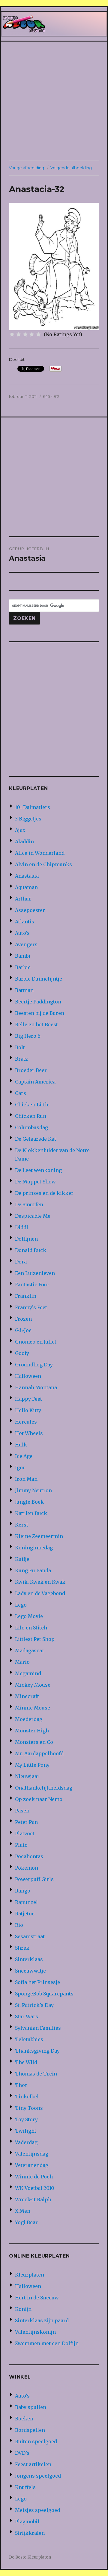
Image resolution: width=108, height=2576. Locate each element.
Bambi (23, 956)
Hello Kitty (28, 1410)
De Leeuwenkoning (38, 1170)
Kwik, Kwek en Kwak (40, 1582)
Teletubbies (29, 2039)
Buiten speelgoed (36, 2441)
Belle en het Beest (36, 1025)
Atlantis (25, 922)
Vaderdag (26, 2142)
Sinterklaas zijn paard (42, 2320)
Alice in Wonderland (40, 853)
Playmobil (27, 2522)
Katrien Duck (31, 1513)
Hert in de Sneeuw (37, 2298)
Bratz (21, 1059)
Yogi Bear (26, 2222)
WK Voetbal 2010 (35, 2188)
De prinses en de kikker (44, 1193)
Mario (22, 1662)
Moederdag (29, 1719)
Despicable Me (33, 1216)
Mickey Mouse (33, 1685)
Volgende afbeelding (71, 168)
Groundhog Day (34, 1365)
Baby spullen (31, 2407)
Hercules (26, 1422)
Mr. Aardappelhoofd (39, 1753)
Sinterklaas (29, 1959)
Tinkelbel (27, 2097)
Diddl (22, 1227)
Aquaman (26, 887)
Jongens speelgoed (38, 2476)
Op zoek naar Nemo (39, 1799)
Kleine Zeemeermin (39, 1536)
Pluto (21, 1845)
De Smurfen (29, 1204)
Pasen (22, 1811)
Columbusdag (31, 1127)
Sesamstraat (30, 1936)
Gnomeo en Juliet (36, 1342)
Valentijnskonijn (35, 2332)
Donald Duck (31, 1250)
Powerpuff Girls (34, 1879)
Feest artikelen (33, 2464)
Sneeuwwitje (30, 1971)
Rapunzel (26, 1902)
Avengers (26, 944)
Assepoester (30, 910)
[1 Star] (12, 334)
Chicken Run (31, 1116)
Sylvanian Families (38, 2028)
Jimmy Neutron (33, 1490)
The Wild (26, 2062)
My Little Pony (32, 1765)
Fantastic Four (32, 1285)
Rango (23, 1891)
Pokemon (27, 1868)
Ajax (20, 830)
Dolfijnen (26, 1239)
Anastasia (27, 876)
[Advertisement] (54, 101)
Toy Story (26, 2119)
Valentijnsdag (32, 2154)
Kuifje (22, 1559)
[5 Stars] (38, 334)
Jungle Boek (29, 1502)
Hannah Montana (36, 1387)
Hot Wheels (29, 1433)
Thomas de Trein (36, 2074)
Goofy (22, 1353)
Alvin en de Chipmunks (43, 864)
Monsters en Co (34, 1742)
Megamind (28, 1673)
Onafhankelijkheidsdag (44, 1788)
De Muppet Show (35, 1182)
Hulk (21, 1445)
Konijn (23, 2309)
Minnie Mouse (33, 1708)
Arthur (23, 899)
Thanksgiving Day (37, 2051)
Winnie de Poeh (34, 2177)
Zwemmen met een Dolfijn (47, 2343)
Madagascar (30, 1651)
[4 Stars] (32, 334)
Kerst (22, 1525)
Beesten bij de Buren (40, 1013)
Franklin (26, 1296)
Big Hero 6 (28, 1036)
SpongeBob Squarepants (44, 1994)
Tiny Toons (29, 2108)
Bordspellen (30, 2430)
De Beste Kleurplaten (30, 2557)
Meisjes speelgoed (37, 2510)
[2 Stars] (19, 334)
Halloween (28, 1376)
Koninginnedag (34, 1548)
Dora (21, 1262)
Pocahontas (29, 1856)
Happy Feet (28, 1399)
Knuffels (25, 2487)
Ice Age (24, 1456)
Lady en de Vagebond (40, 1593)
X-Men (23, 2211)
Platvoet (25, 1834)
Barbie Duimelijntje (39, 979)
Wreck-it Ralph (33, 2199)
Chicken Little (32, 1105)
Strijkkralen (30, 2533)
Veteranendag (32, 2165)
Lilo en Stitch (31, 1628)
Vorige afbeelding (27, 168)
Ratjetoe (25, 1914)
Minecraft (27, 1696)
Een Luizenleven (35, 1273)
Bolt (20, 1047)
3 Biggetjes (28, 819)
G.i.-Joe (23, 1330)
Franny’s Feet (31, 1307)
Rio (19, 1925)
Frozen (23, 1319)
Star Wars (27, 2016)
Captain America (35, 1082)
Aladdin (24, 842)
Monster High (32, 1731)
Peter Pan (26, 1822)
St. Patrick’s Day (34, 2005)
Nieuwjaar (27, 1776)
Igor (20, 1468)
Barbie (23, 967)
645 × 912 (51, 396)
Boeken (24, 2419)
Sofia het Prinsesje (37, 1982)
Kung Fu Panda (33, 1570)
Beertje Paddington (38, 1002)
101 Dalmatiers (33, 807)
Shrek (22, 1948)
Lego (21, 1605)
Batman (24, 990)
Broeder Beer (31, 1070)
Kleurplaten (30, 2275)
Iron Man (26, 1479)
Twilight (26, 2131)
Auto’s (22, 933)
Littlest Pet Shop (35, 1639)
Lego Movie (29, 1616)
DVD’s (22, 2453)
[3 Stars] (25, 334)
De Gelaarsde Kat (36, 1139)
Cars (21, 1093)
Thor (21, 2085)
